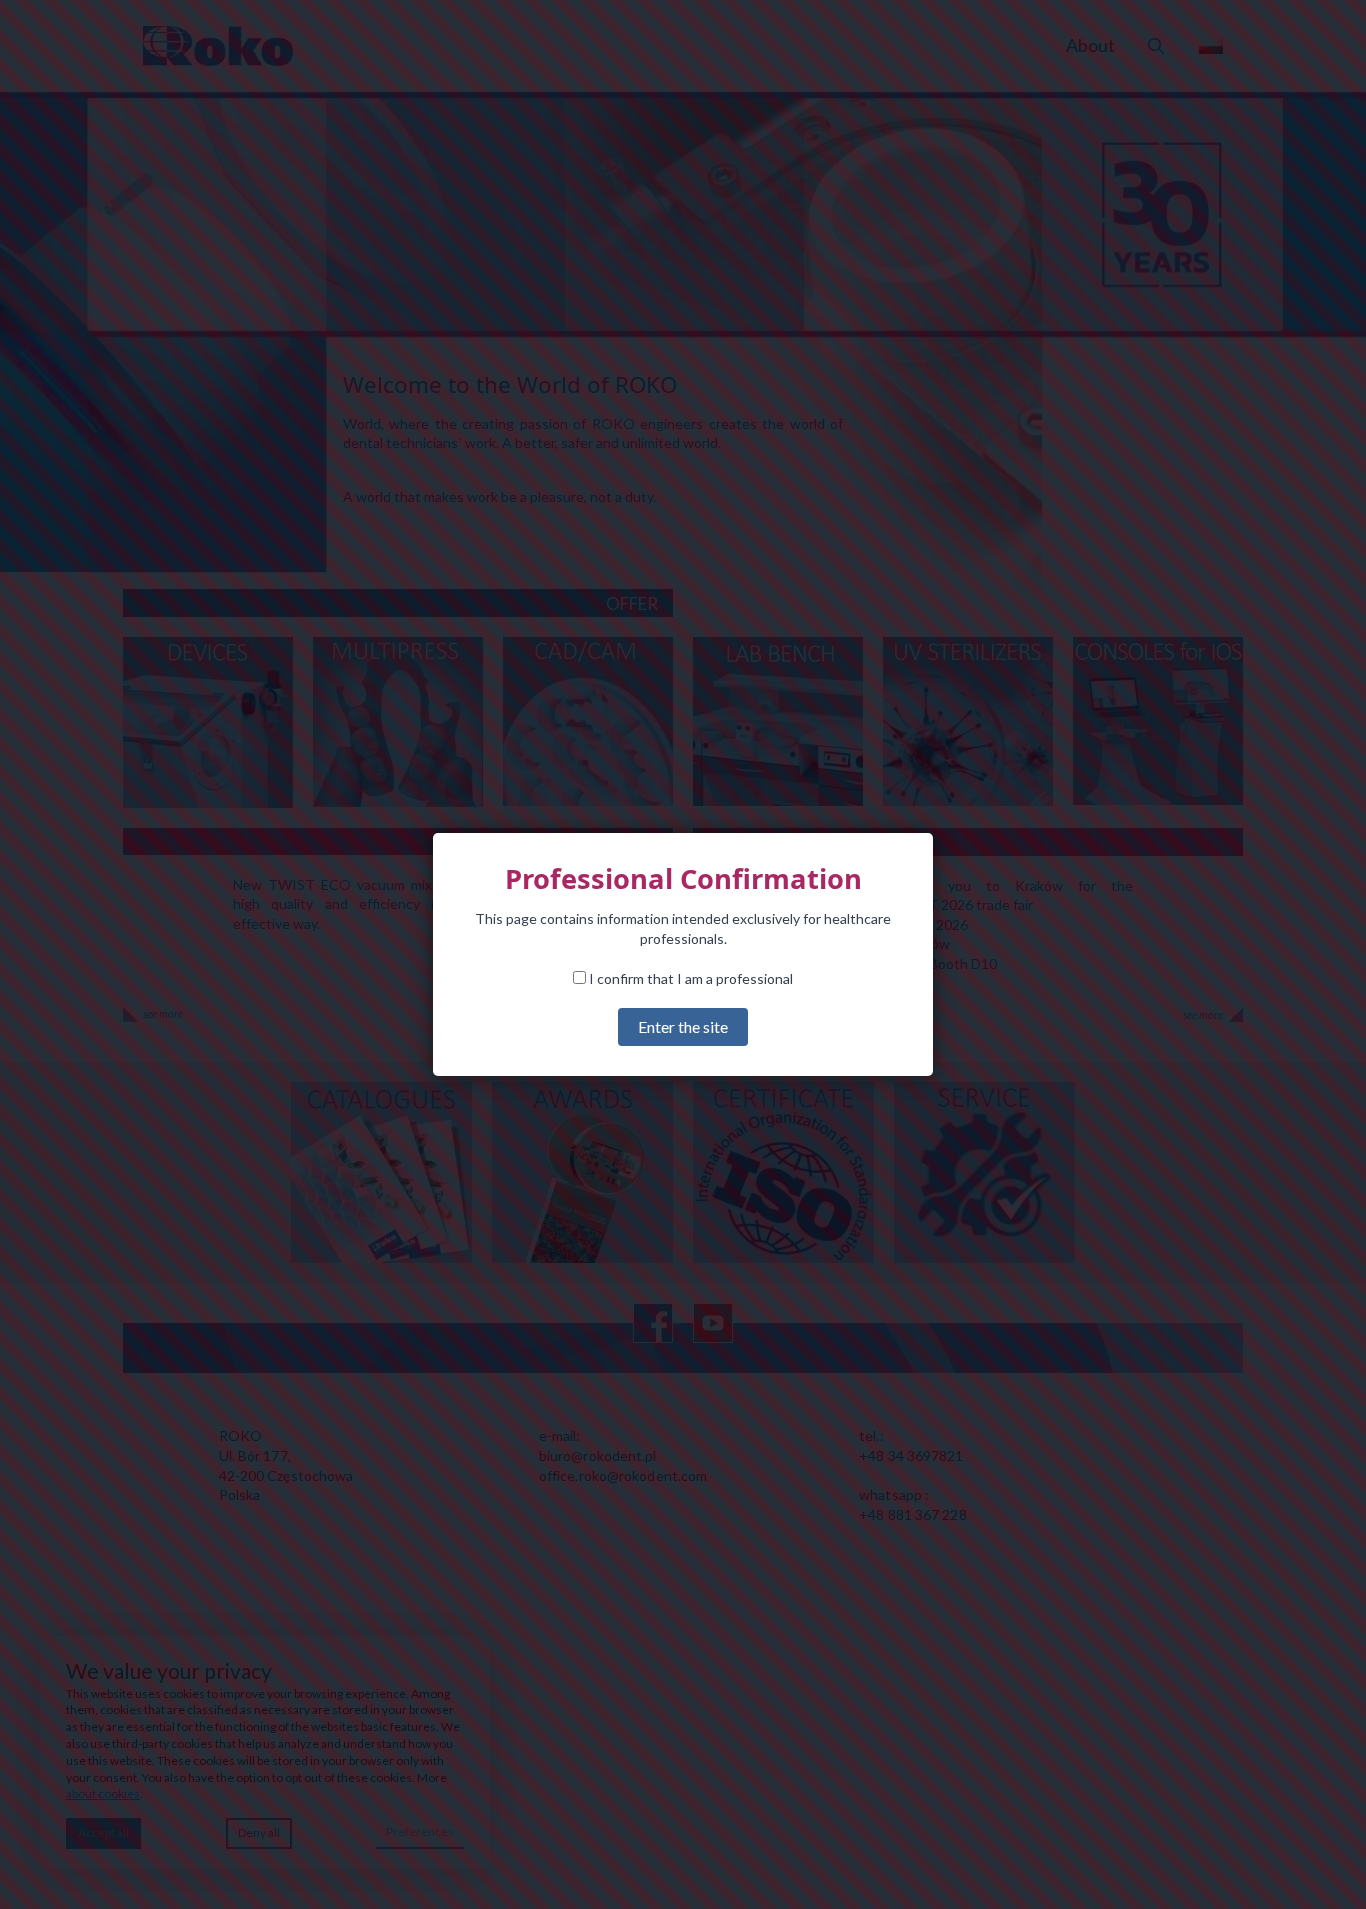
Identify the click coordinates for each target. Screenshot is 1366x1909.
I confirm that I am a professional (689, 978)
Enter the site (683, 1026)
